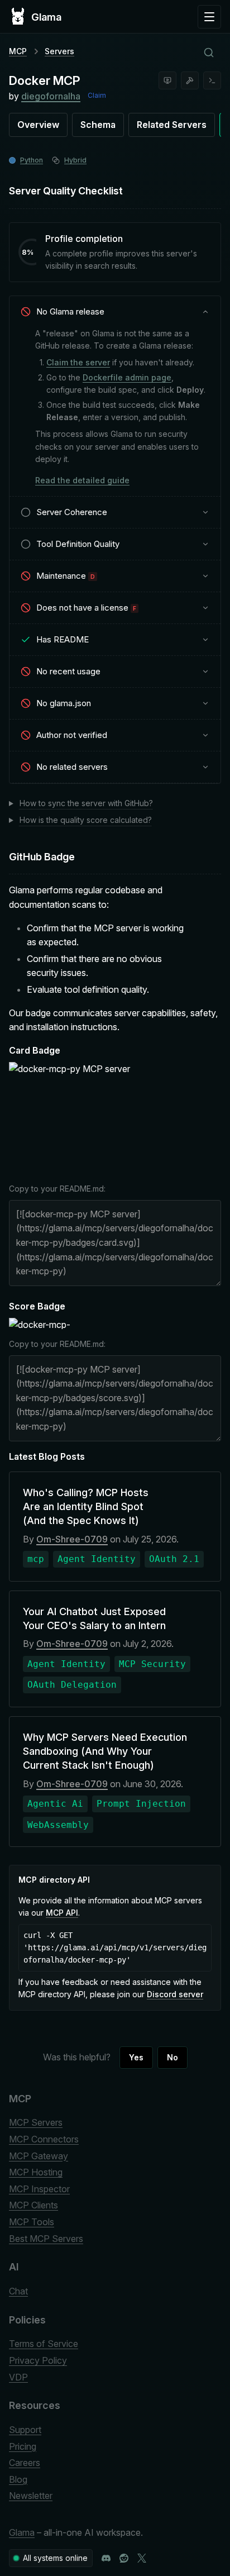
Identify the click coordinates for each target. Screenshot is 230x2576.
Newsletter (31, 2496)
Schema (98, 125)
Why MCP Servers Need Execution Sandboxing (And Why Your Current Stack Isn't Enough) (105, 1751)
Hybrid (75, 160)
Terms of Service (44, 2344)
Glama (22, 2532)
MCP (18, 51)
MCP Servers (36, 2122)
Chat (18, 2291)
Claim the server (78, 362)
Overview (38, 125)
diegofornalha (51, 96)
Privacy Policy (38, 2360)
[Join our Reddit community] (124, 2558)
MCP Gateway (39, 2156)
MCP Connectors (44, 2139)
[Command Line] (212, 80)
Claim (97, 95)
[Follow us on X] (142, 2558)
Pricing (23, 2446)
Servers (59, 51)
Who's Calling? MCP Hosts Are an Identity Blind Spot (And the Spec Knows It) (86, 1506)
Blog (18, 2479)
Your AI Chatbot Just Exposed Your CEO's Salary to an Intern (94, 1618)
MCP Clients (33, 2205)
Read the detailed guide (82, 480)
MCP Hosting (36, 2172)
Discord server (175, 1994)
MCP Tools (32, 2222)
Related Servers (172, 125)
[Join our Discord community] (106, 2558)
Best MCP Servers (46, 2239)
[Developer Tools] (190, 80)
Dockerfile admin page (127, 377)
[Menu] (209, 17)
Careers (25, 2463)
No (172, 2057)
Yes (136, 2057)
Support (25, 2430)
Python (32, 160)
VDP (18, 2377)
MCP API (62, 1913)
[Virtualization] (167, 80)
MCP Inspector (39, 2189)
